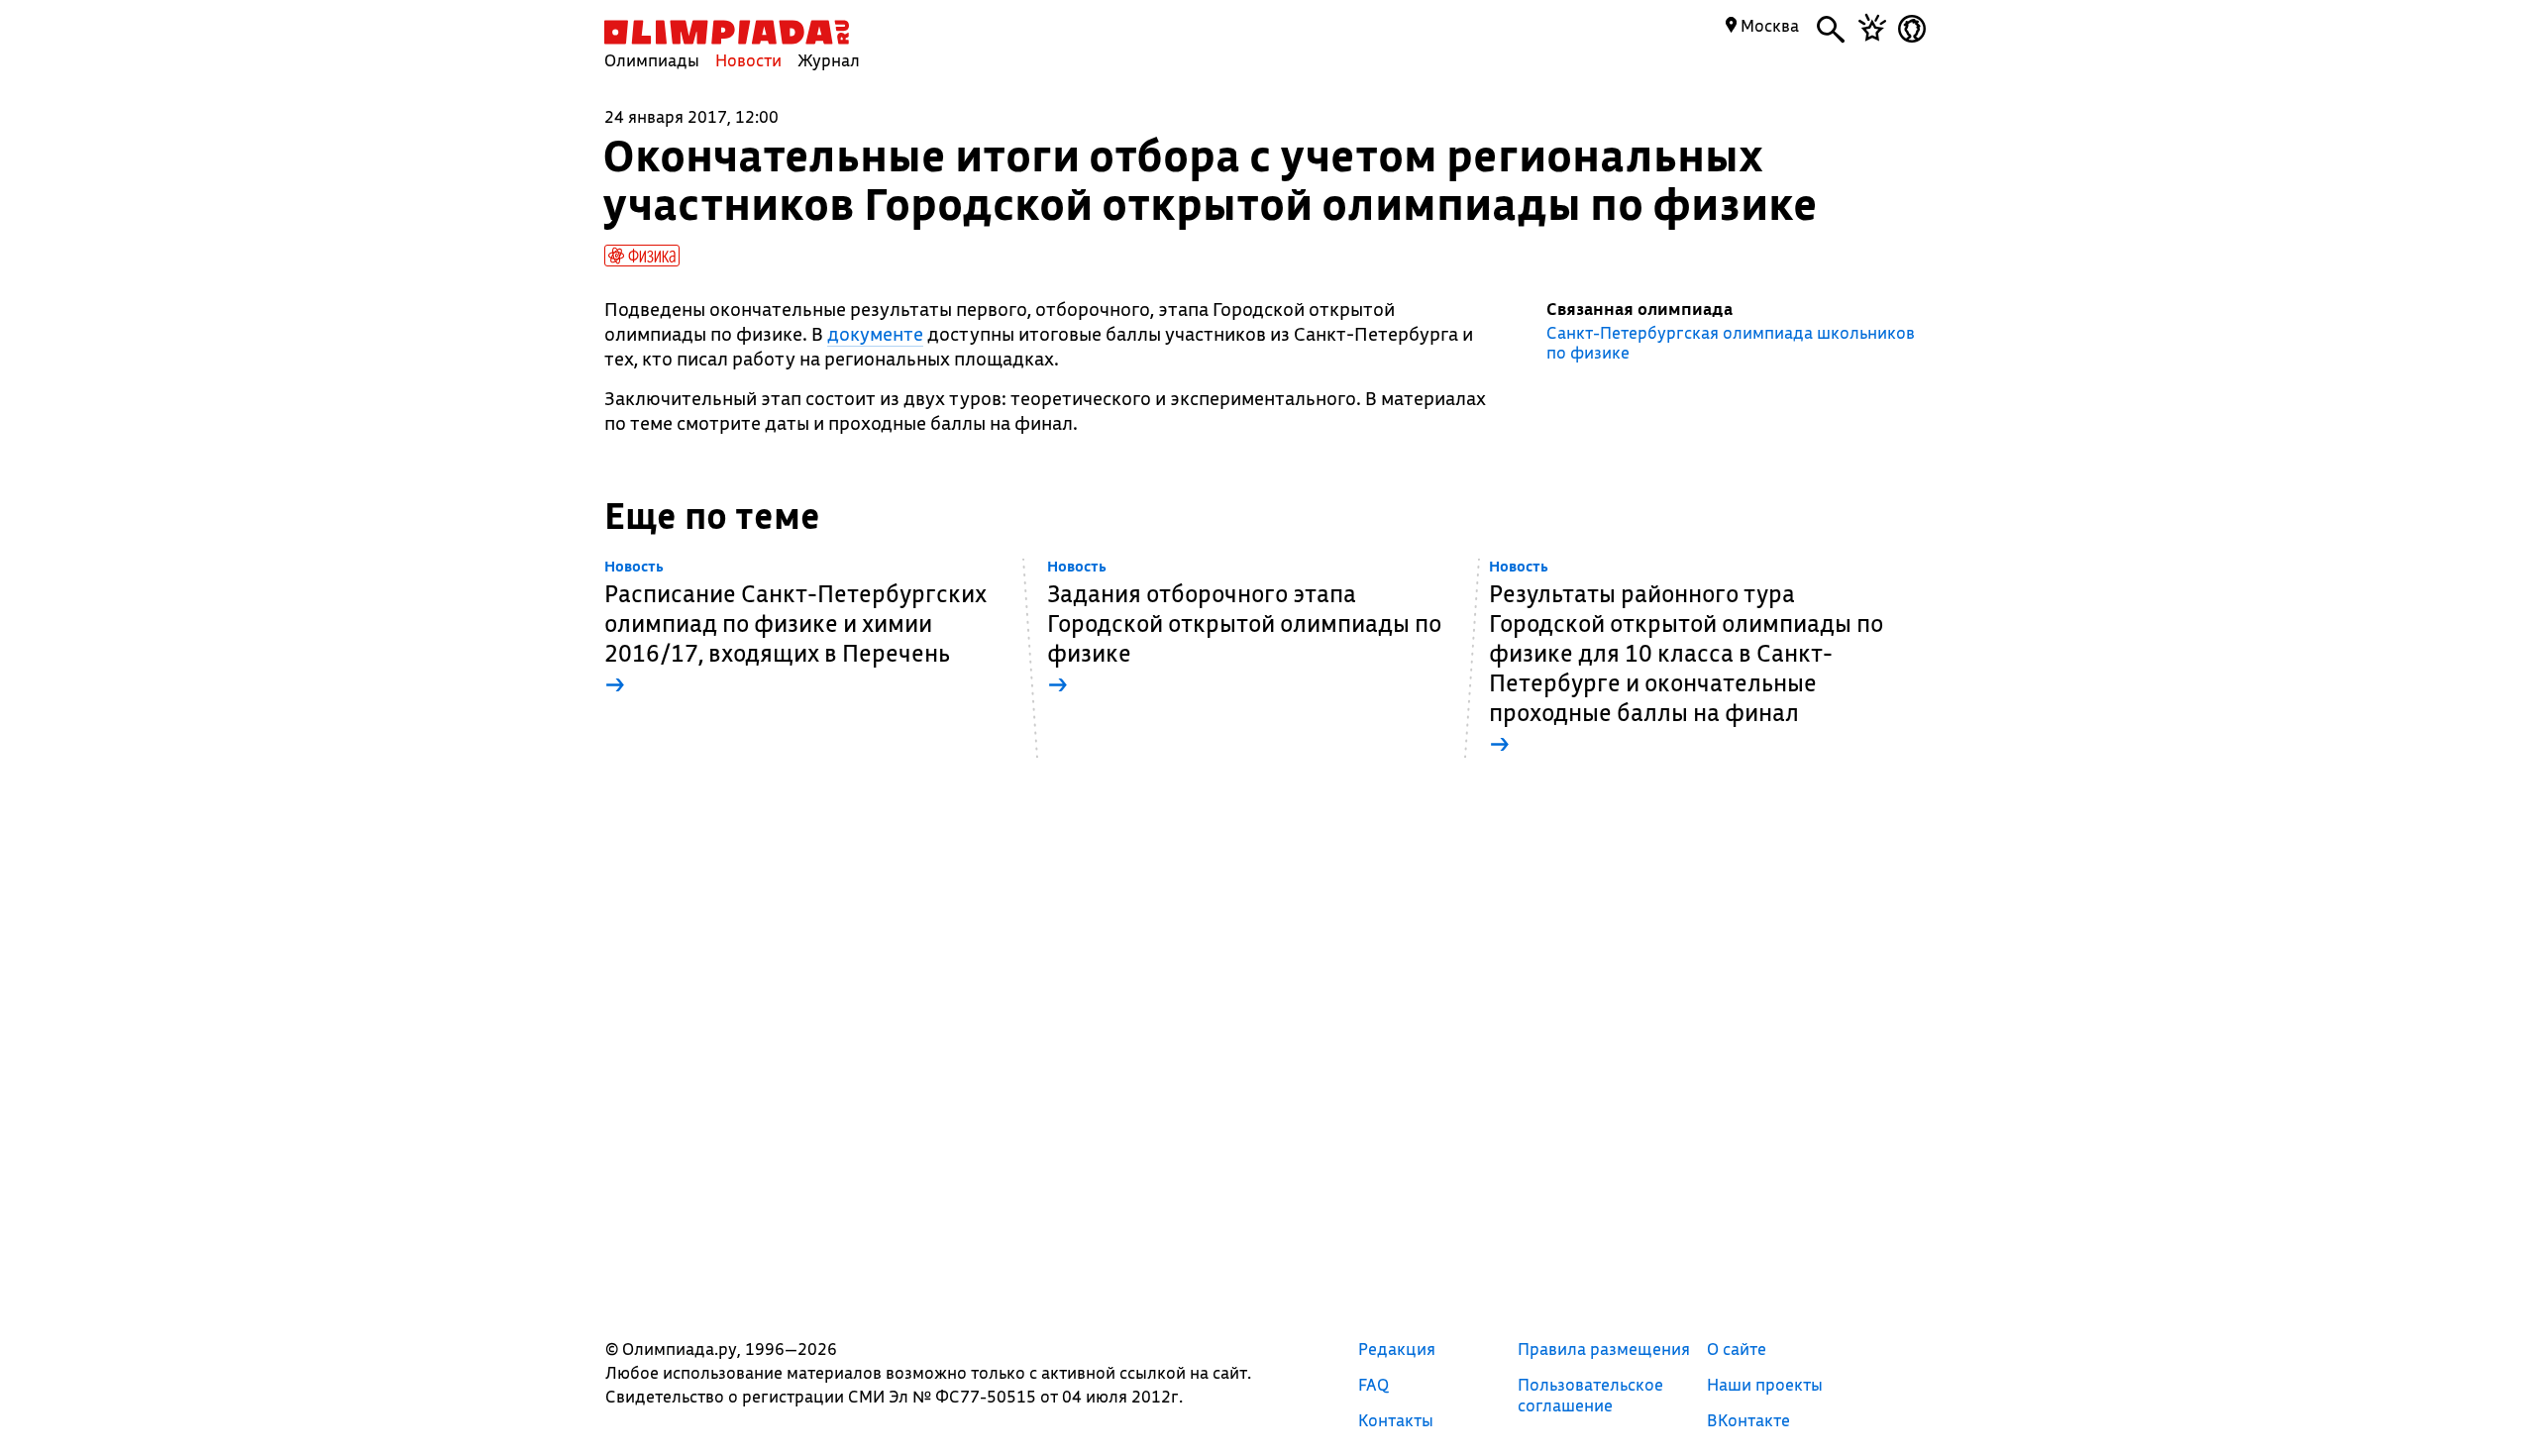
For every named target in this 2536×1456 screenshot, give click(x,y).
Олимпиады (652, 60)
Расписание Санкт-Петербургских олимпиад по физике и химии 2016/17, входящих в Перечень (795, 628)
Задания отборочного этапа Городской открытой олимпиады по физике (1244, 628)
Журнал (829, 60)
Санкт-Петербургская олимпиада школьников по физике (1731, 343)
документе (875, 334)
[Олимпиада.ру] (727, 32)
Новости (748, 60)
